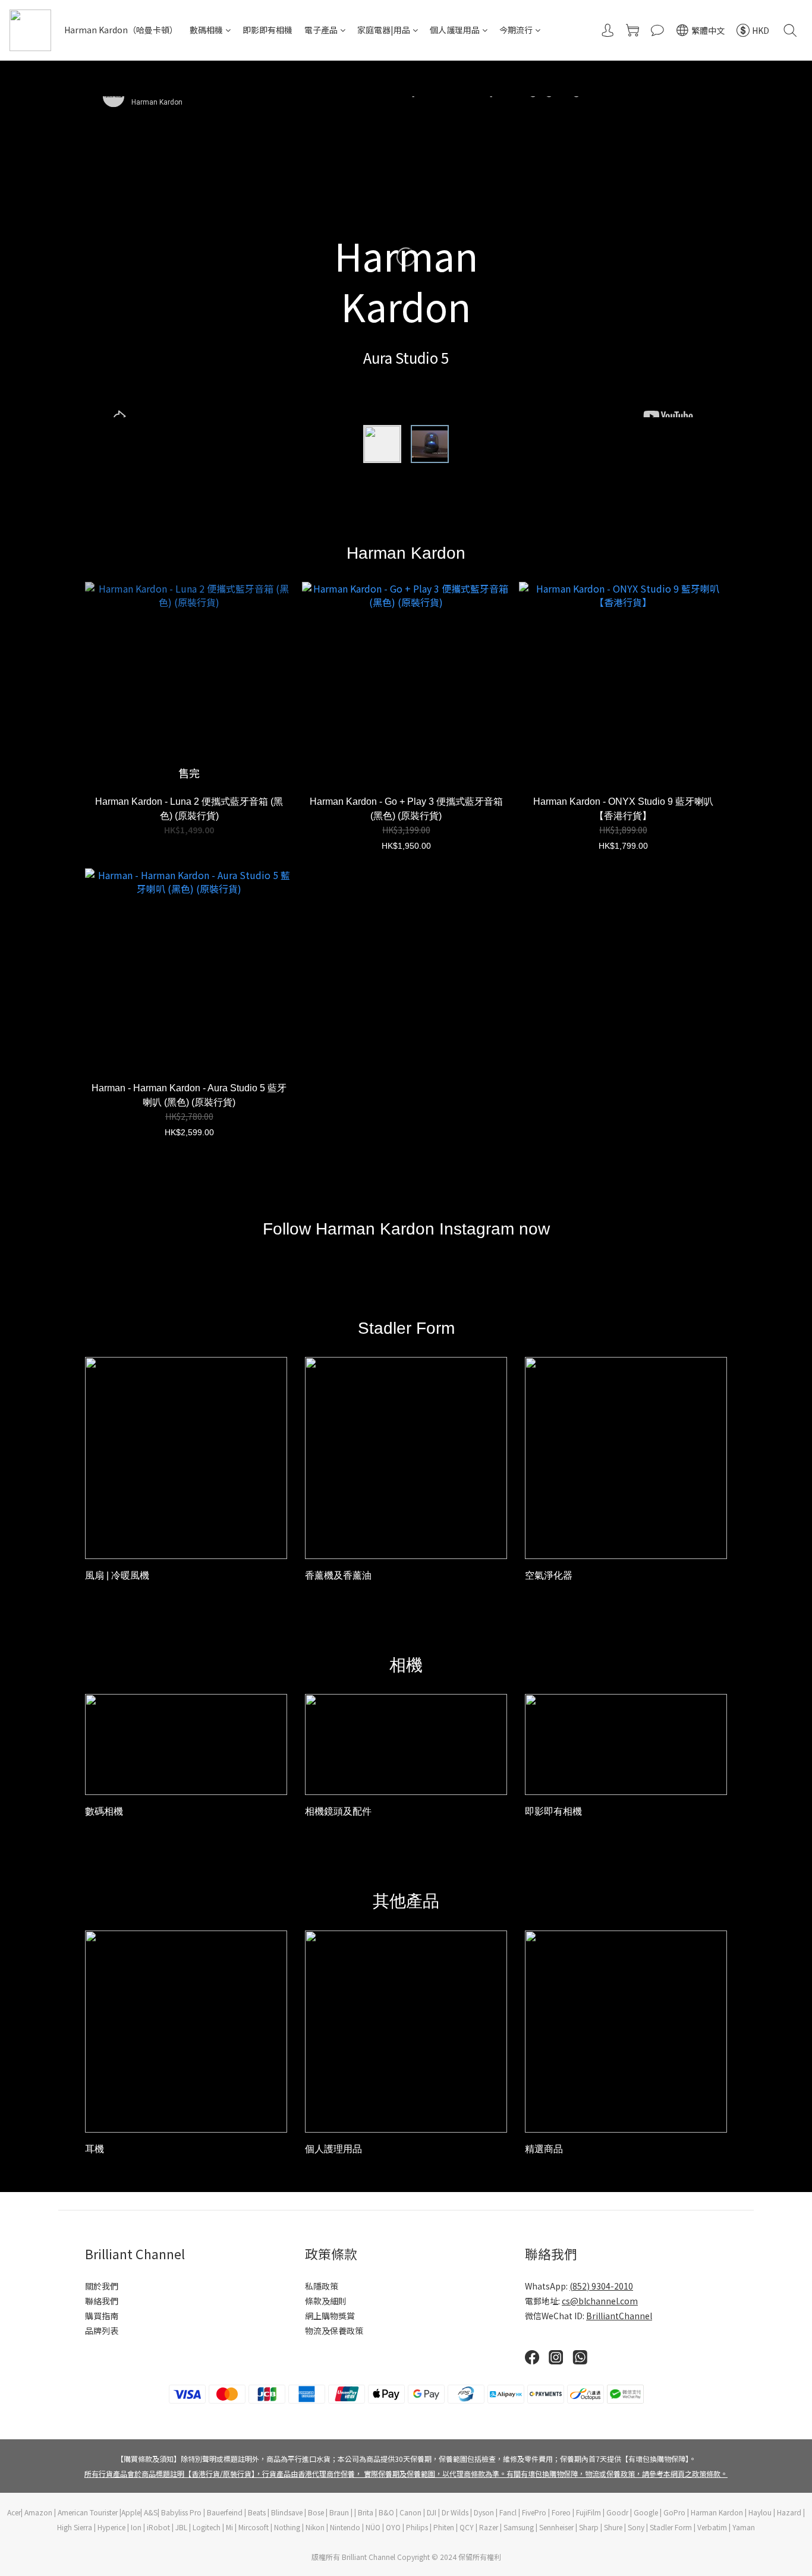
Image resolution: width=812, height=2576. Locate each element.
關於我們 (102, 2286)
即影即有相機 (267, 30)
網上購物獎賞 (330, 2316)
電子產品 (321, 30)
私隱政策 (322, 2286)
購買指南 (102, 2316)
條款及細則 (326, 2301)
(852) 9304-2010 (601, 2286)
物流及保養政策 (334, 2331)
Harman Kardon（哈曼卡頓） (121, 30)
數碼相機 (206, 30)
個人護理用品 (455, 30)
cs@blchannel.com (600, 2301)
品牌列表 (102, 2331)
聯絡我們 (102, 2301)
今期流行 (516, 30)
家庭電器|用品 (384, 30)
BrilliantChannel (619, 2316)
